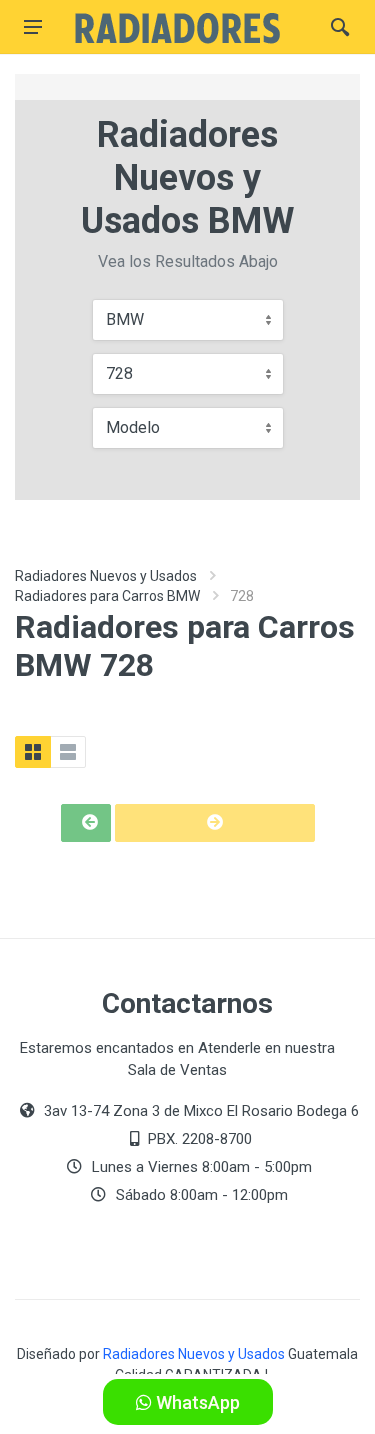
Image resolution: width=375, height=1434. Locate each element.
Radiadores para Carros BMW (107, 596)
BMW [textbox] (125, 319)
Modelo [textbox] (133, 427)
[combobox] (188, 320)
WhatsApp (196, 1402)
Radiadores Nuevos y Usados (106, 576)
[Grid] (33, 752)
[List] (68, 752)
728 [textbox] (119, 373)
